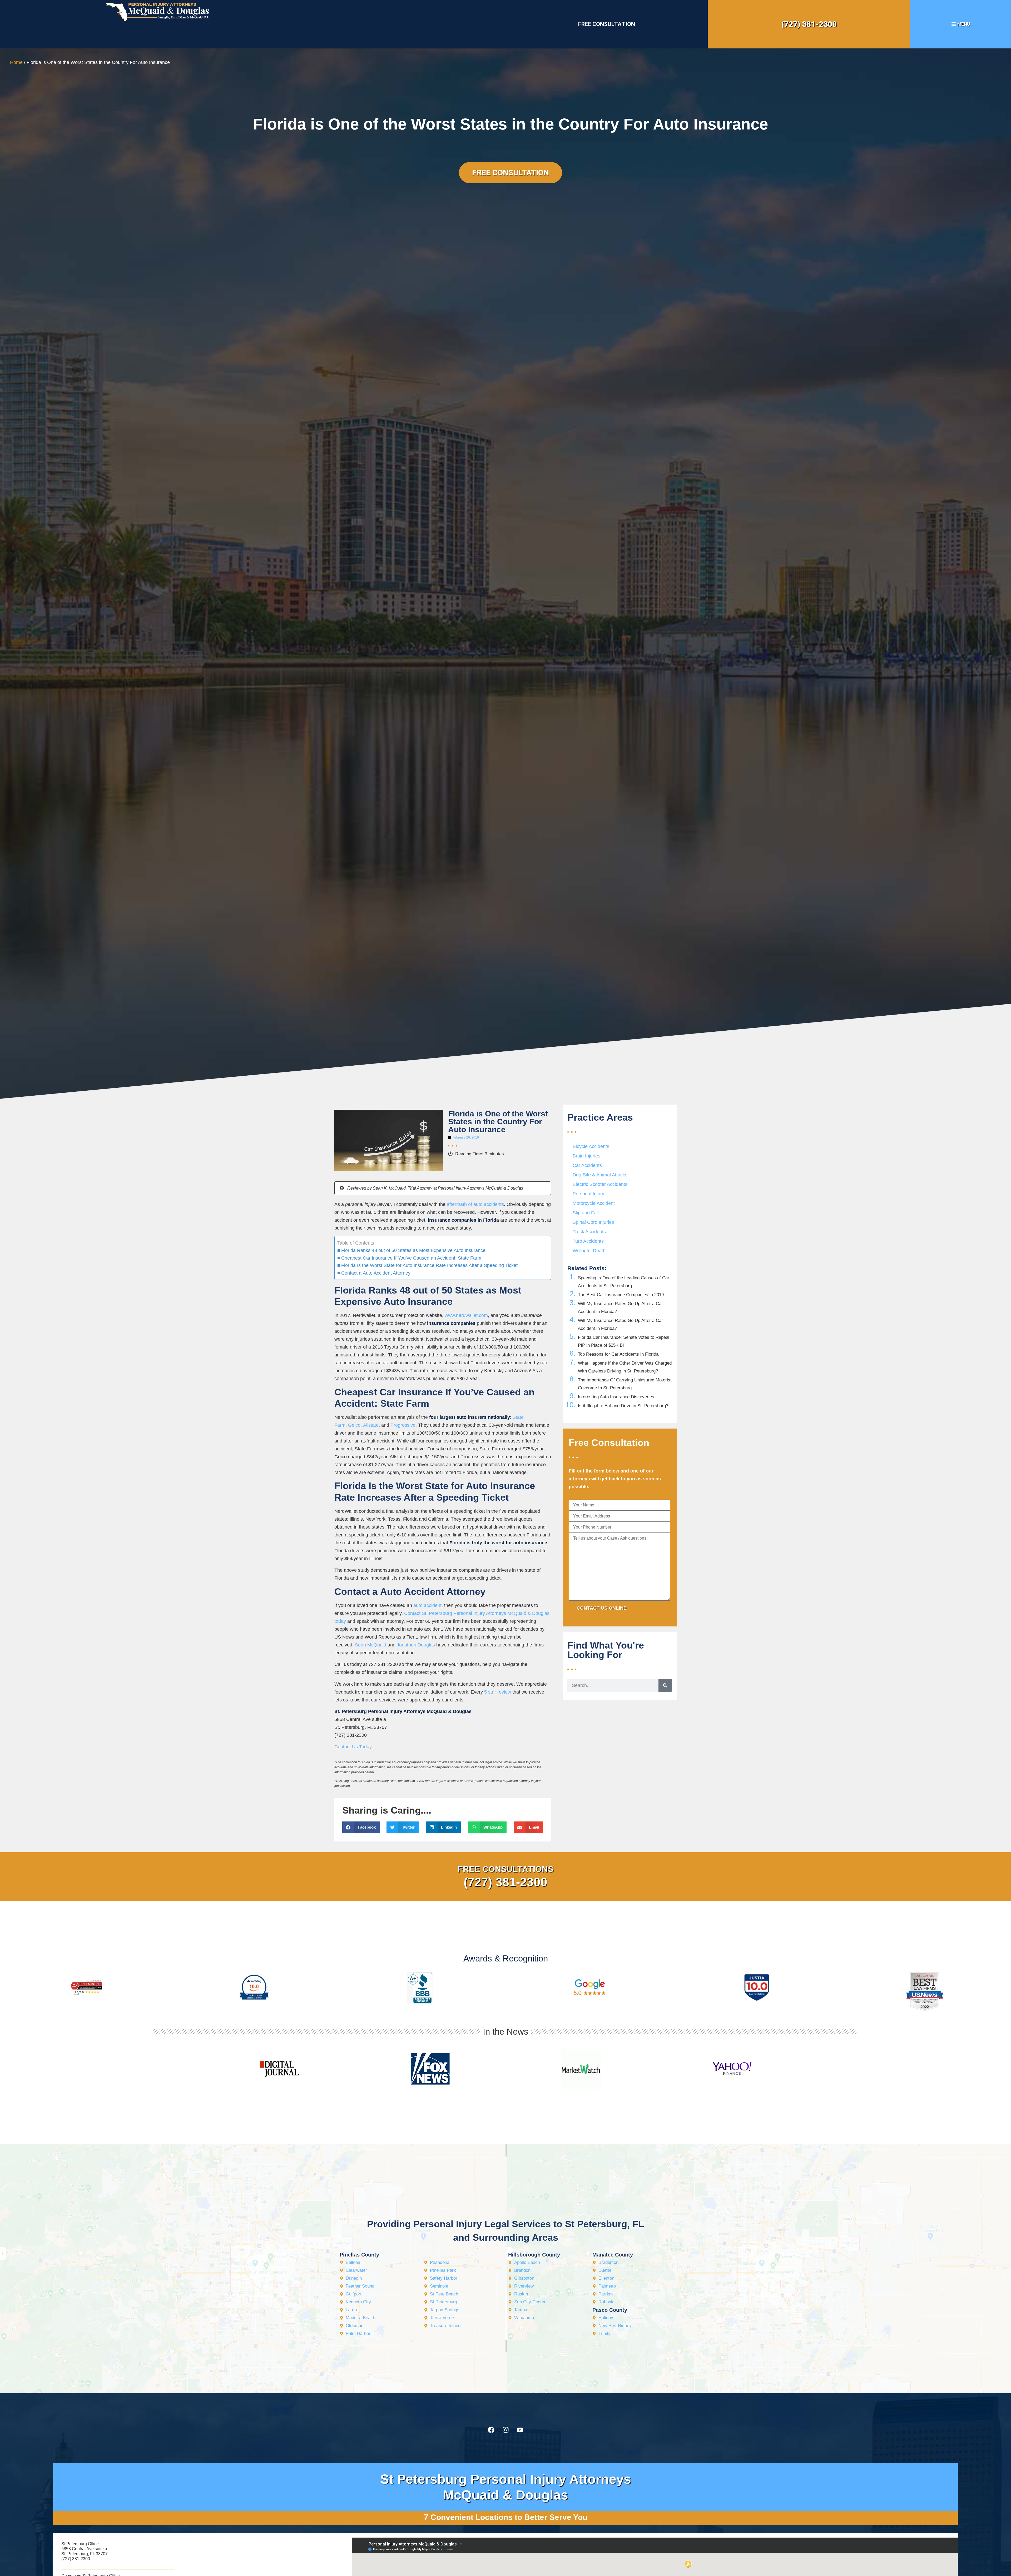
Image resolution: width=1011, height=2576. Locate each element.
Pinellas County (359, 2255)
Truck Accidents (589, 1232)
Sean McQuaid (371, 1645)
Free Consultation (607, 24)
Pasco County (610, 2310)
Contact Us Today (353, 1747)
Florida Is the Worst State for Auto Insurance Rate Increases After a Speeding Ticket (429, 1265)
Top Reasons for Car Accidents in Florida (618, 1354)
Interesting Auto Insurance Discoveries (616, 1397)
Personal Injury (588, 1194)
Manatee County (613, 2255)
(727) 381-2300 (809, 24)
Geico (354, 1425)
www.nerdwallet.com (466, 1315)
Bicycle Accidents (591, 1146)
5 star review (498, 1692)
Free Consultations (506, 1869)
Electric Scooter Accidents (600, 1184)
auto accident (427, 1605)
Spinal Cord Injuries (593, 1222)
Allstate (371, 1425)
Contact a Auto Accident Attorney (376, 1273)
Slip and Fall (586, 1213)
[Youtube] (520, 2430)
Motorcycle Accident (594, 1203)
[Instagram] (506, 2430)
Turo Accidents (588, 1241)
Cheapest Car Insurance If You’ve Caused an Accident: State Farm (411, 1258)
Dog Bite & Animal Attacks (600, 1175)
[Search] (665, 1685)
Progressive (403, 1425)
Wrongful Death (589, 1251)
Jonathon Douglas (416, 1645)
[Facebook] (491, 2430)
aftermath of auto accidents (475, 1204)
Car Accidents (587, 1165)
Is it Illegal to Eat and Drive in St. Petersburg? (623, 1406)
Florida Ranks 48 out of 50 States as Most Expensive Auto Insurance (413, 1250)
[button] (361, 1827)
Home (16, 62)
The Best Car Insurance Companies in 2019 (621, 1295)
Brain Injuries (586, 1156)
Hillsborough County (534, 2255)
